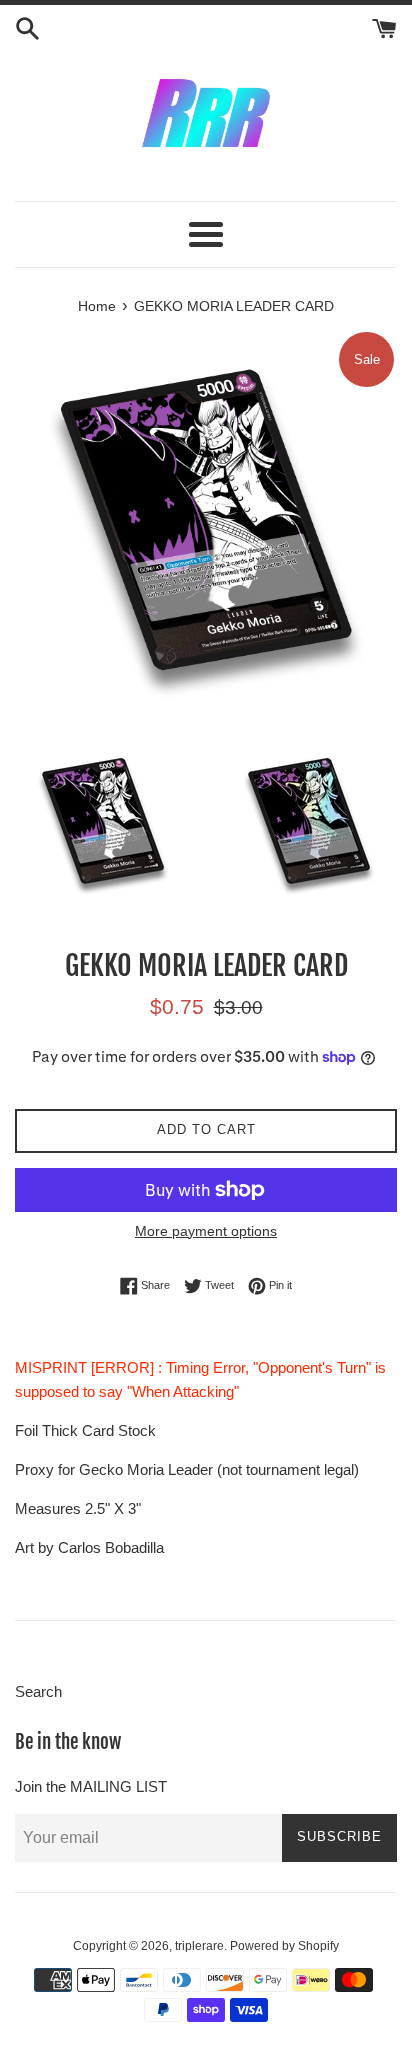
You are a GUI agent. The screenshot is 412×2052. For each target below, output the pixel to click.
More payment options (206, 1231)
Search (38, 1691)
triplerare (199, 1946)
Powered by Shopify (284, 1946)
